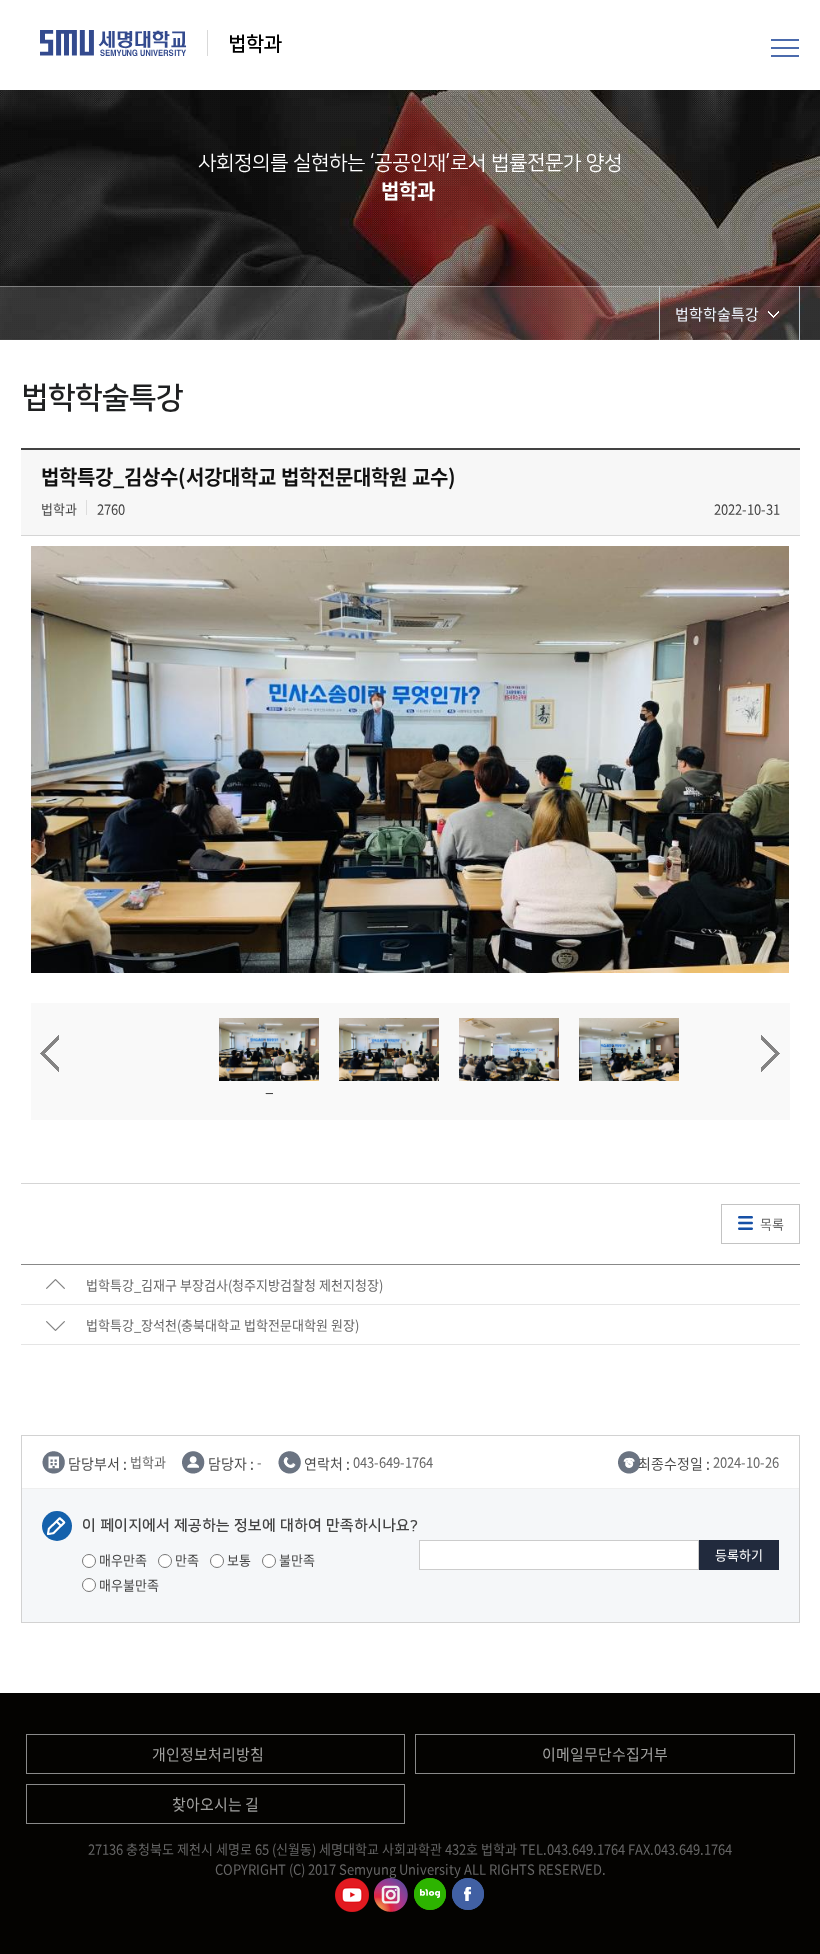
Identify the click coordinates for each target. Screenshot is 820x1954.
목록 (772, 1223)
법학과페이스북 (469, 1895)
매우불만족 (127, 1584)
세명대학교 (113, 43)
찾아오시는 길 (215, 1804)
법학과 (257, 44)
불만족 (295, 1559)
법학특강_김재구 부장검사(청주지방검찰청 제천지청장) (234, 1284)
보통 (237, 1559)
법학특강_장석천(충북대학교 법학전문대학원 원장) (222, 1324)
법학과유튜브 (352, 1895)
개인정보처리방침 (208, 1754)
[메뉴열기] (785, 45)
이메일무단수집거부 (605, 1754)
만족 (185, 1559)
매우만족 (121, 1559)
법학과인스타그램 (391, 1895)
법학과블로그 (430, 1895)
